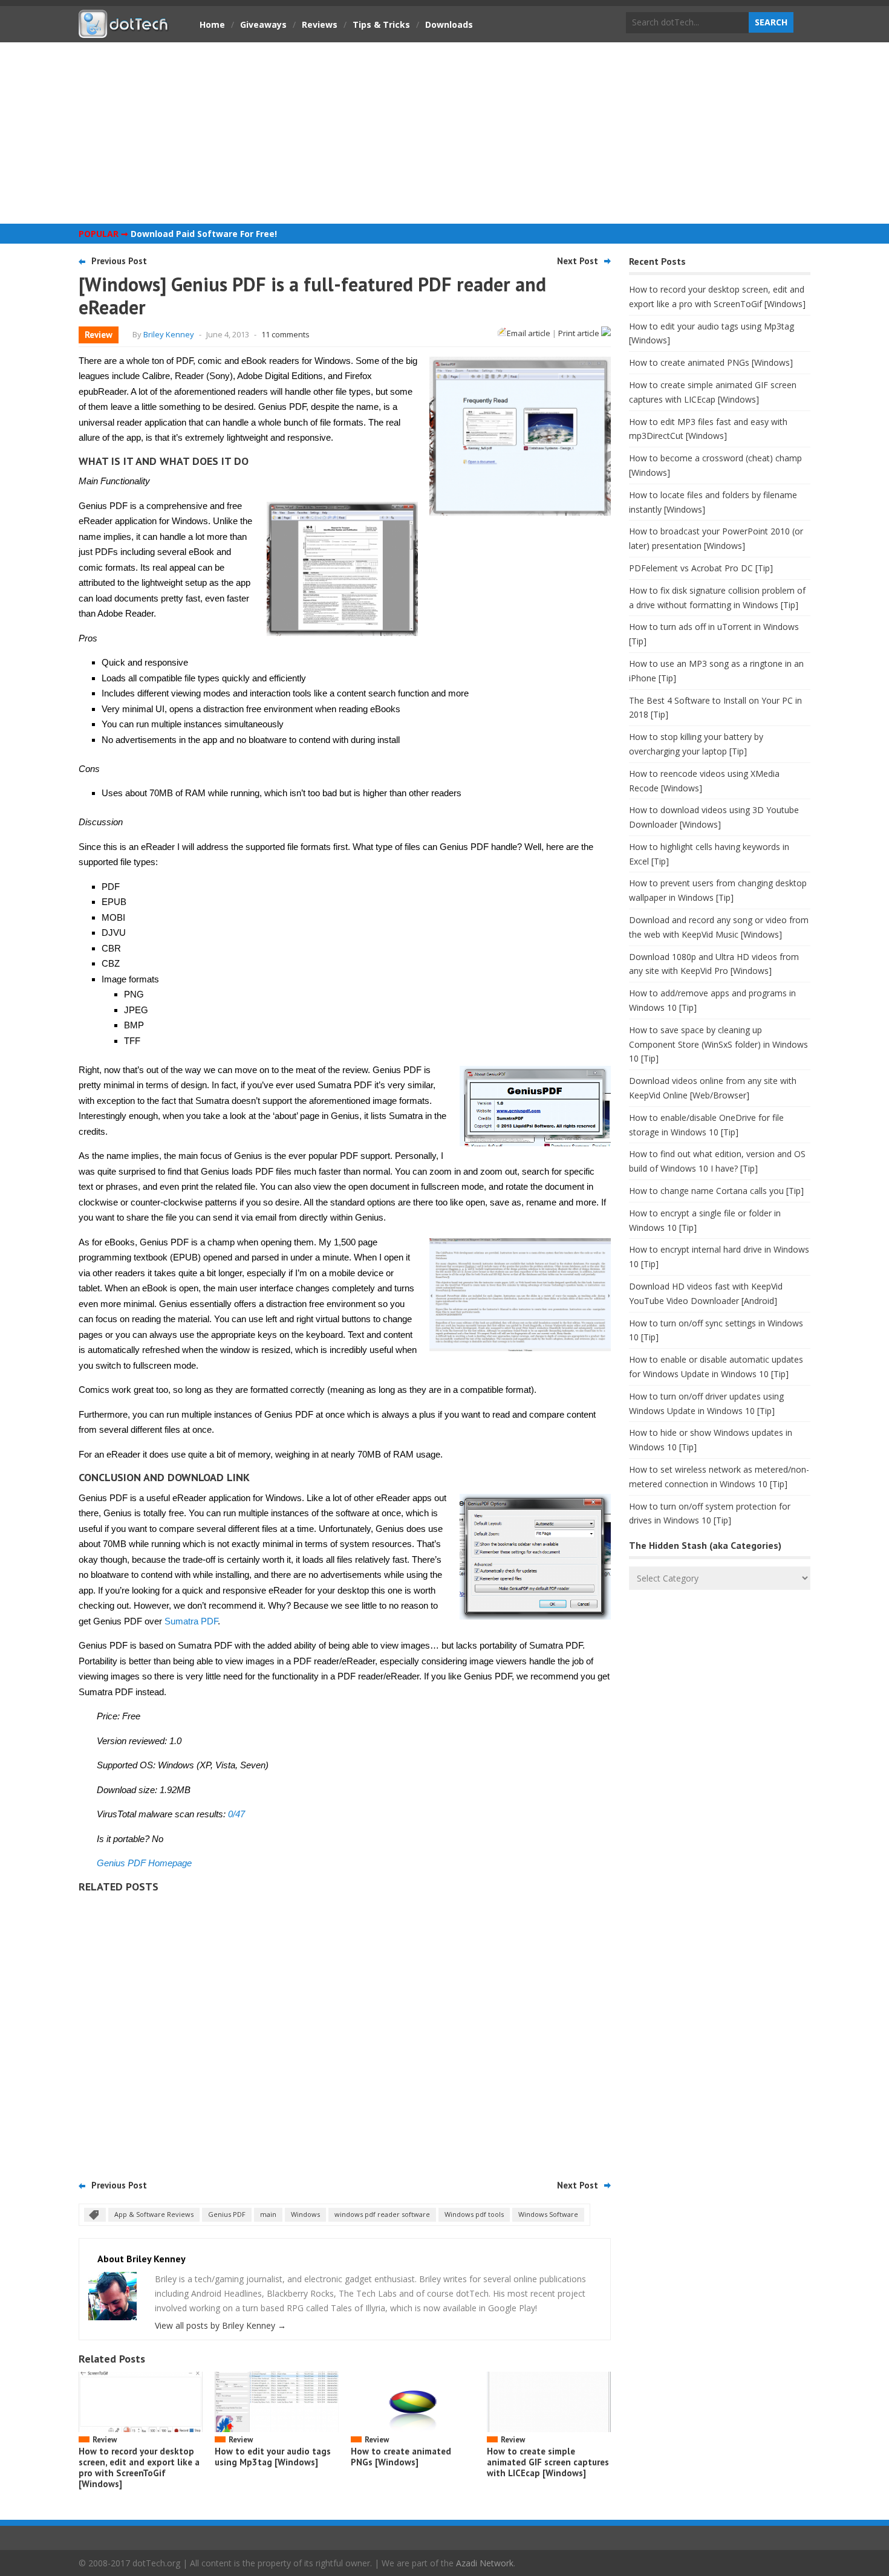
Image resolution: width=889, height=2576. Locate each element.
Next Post (578, 261)
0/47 (236, 1814)
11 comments (285, 334)
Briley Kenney (169, 334)
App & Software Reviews (154, 2214)
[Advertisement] (444, 133)
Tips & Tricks (381, 24)
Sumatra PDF (191, 1621)
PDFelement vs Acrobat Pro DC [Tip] (701, 568)
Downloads (449, 24)
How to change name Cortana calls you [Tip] (716, 1191)
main (268, 2214)
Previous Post (119, 261)
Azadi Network (485, 2563)
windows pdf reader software (382, 2214)
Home (212, 24)
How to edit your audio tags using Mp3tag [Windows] (273, 2457)
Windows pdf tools (474, 2214)
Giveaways (263, 24)
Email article (529, 333)
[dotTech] (124, 32)
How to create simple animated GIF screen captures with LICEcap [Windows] (548, 2462)
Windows (305, 2214)
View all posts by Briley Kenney (220, 2325)
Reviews (320, 24)
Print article (580, 333)
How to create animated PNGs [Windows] (401, 2457)
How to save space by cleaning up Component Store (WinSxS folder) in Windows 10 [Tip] (718, 1044)
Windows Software (548, 2214)
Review (99, 335)
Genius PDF (227, 2214)
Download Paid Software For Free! (204, 234)
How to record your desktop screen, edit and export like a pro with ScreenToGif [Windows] (139, 2467)
